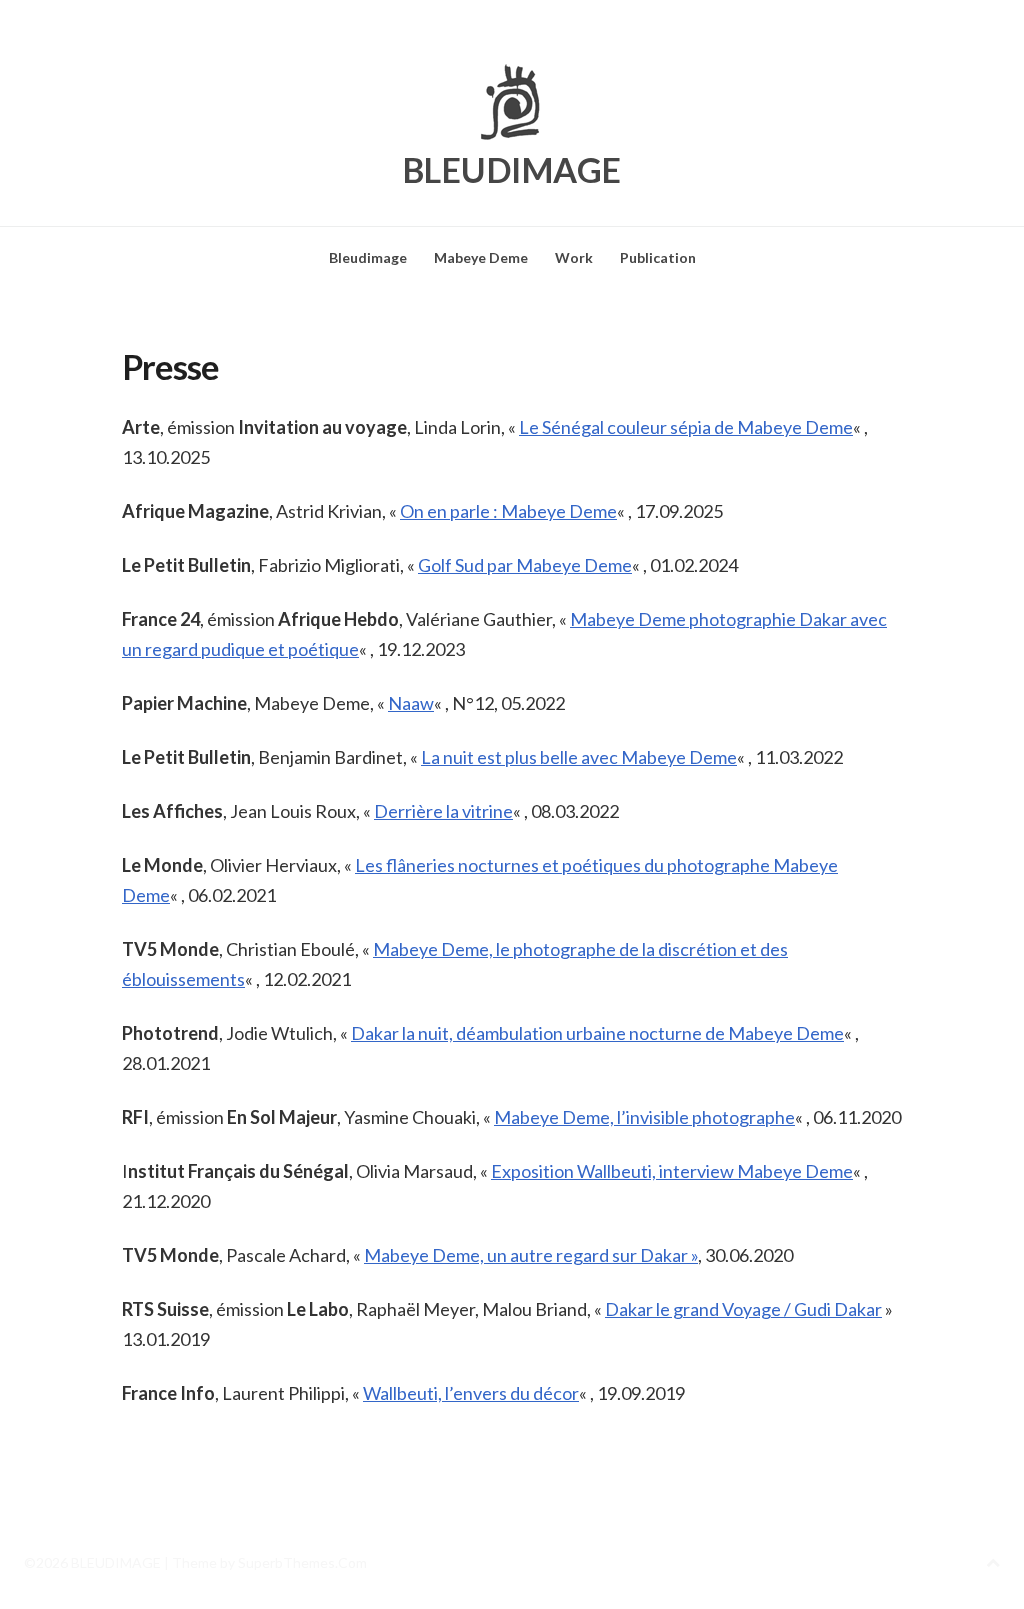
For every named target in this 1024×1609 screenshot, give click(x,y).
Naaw (411, 703)
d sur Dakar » (648, 1255)
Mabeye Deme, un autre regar (481, 1255)
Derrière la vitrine (443, 811)
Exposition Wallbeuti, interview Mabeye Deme (672, 1171)
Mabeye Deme (481, 257)
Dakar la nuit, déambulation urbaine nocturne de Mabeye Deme (597, 1033)
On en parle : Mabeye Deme (508, 511)
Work (574, 257)
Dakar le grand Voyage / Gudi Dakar (743, 1309)
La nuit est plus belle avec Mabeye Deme (579, 757)
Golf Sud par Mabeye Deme (525, 565)
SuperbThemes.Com (302, 1562)
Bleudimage (368, 257)
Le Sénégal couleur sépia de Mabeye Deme (686, 427)
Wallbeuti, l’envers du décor (471, 1393)
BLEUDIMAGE (512, 170)
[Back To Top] (993, 1562)
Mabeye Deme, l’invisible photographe (644, 1117)
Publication (658, 257)
